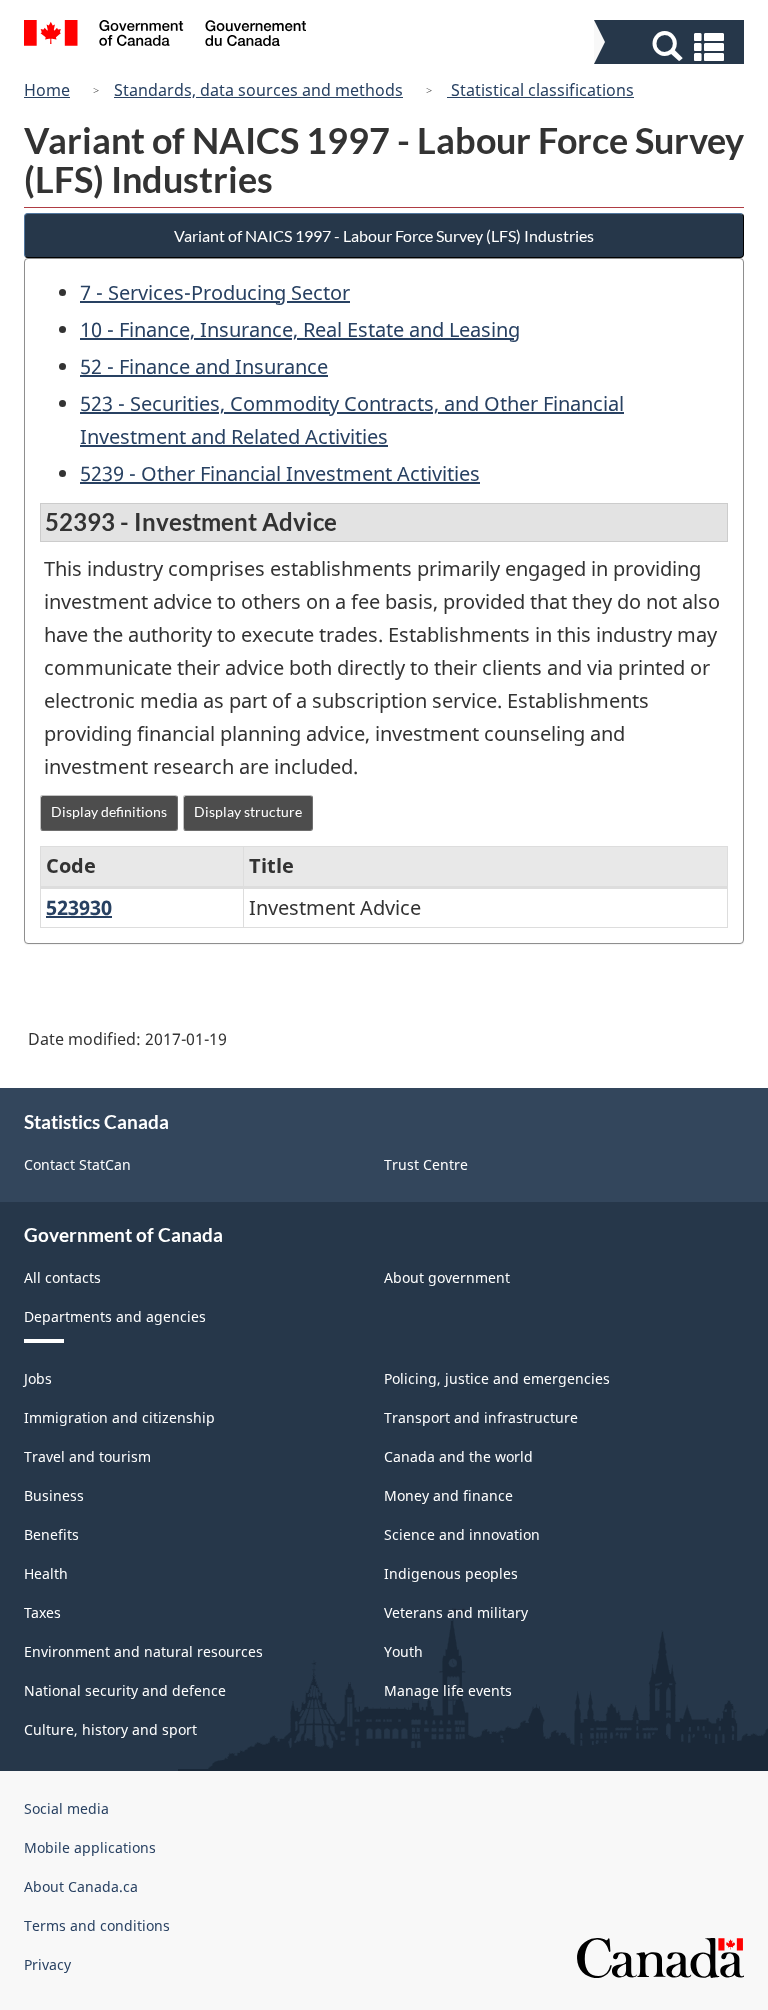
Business (54, 1495)
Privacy (47, 1964)
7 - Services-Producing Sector (215, 292)
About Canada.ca (81, 1886)
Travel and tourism (87, 1456)
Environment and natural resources (143, 1651)
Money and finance (448, 1495)
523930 (79, 907)
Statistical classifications (540, 90)
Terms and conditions (97, 1925)
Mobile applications (90, 1847)
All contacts (62, 1277)
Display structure (248, 811)
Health (46, 1573)
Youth (403, 1651)
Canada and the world (458, 1456)
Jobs (38, 1378)
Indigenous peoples (451, 1573)
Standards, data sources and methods (258, 90)
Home (47, 90)
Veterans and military (456, 1612)
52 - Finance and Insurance (204, 366)
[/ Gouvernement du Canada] (165, 36)
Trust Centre (426, 1164)
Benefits (51, 1534)
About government (447, 1277)
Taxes (42, 1612)
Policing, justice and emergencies (497, 1378)
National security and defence (125, 1690)
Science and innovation (462, 1534)
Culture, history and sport (110, 1729)
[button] (671, 46)
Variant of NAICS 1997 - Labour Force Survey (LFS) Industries (384, 235)
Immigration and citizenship (119, 1417)
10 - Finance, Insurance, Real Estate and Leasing (300, 329)
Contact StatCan (77, 1164)
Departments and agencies (115, 1316)
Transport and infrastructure (481, 1417)
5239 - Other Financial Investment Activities (280, 473)
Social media (66, 1808)
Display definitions (109, 811)
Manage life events (448, 1690)
